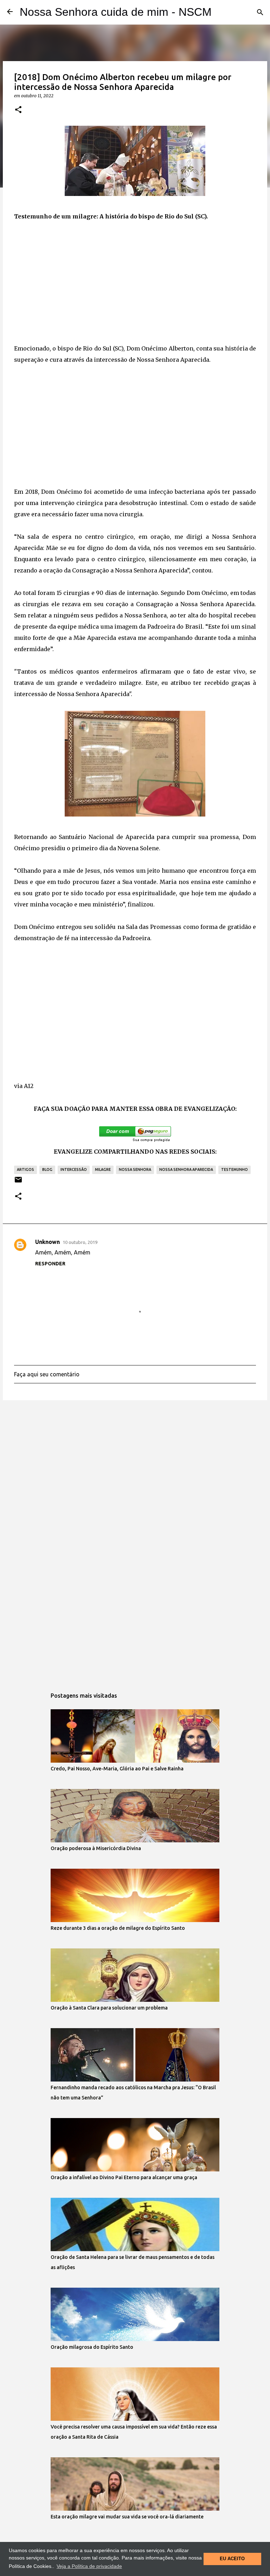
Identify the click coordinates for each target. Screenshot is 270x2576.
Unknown (47, 1242)
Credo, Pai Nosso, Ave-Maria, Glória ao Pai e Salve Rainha (117, 1769)
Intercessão (74, 1169)
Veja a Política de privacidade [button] (89, 2566)
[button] (18, 110)
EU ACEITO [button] (232, 2559)
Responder (50, 1264)
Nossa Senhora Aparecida (186, 1169)
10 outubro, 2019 (80, 1242)
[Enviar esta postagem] (18, 1182)
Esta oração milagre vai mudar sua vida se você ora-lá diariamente (127, 2517)
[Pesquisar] (260, 12)
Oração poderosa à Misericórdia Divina (96, 1848)
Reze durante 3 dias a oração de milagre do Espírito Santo (118, 1928)
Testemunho (234, 1169)
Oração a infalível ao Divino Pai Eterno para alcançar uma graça (124, 2177)
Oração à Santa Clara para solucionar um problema (109, 2008)
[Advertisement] (135, 282)
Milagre (103, 1169)
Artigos (25, 1169)
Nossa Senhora (135, 1169)
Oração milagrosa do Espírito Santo (92, 2347)
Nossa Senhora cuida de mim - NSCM (116, 12)
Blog (47, 1169)
